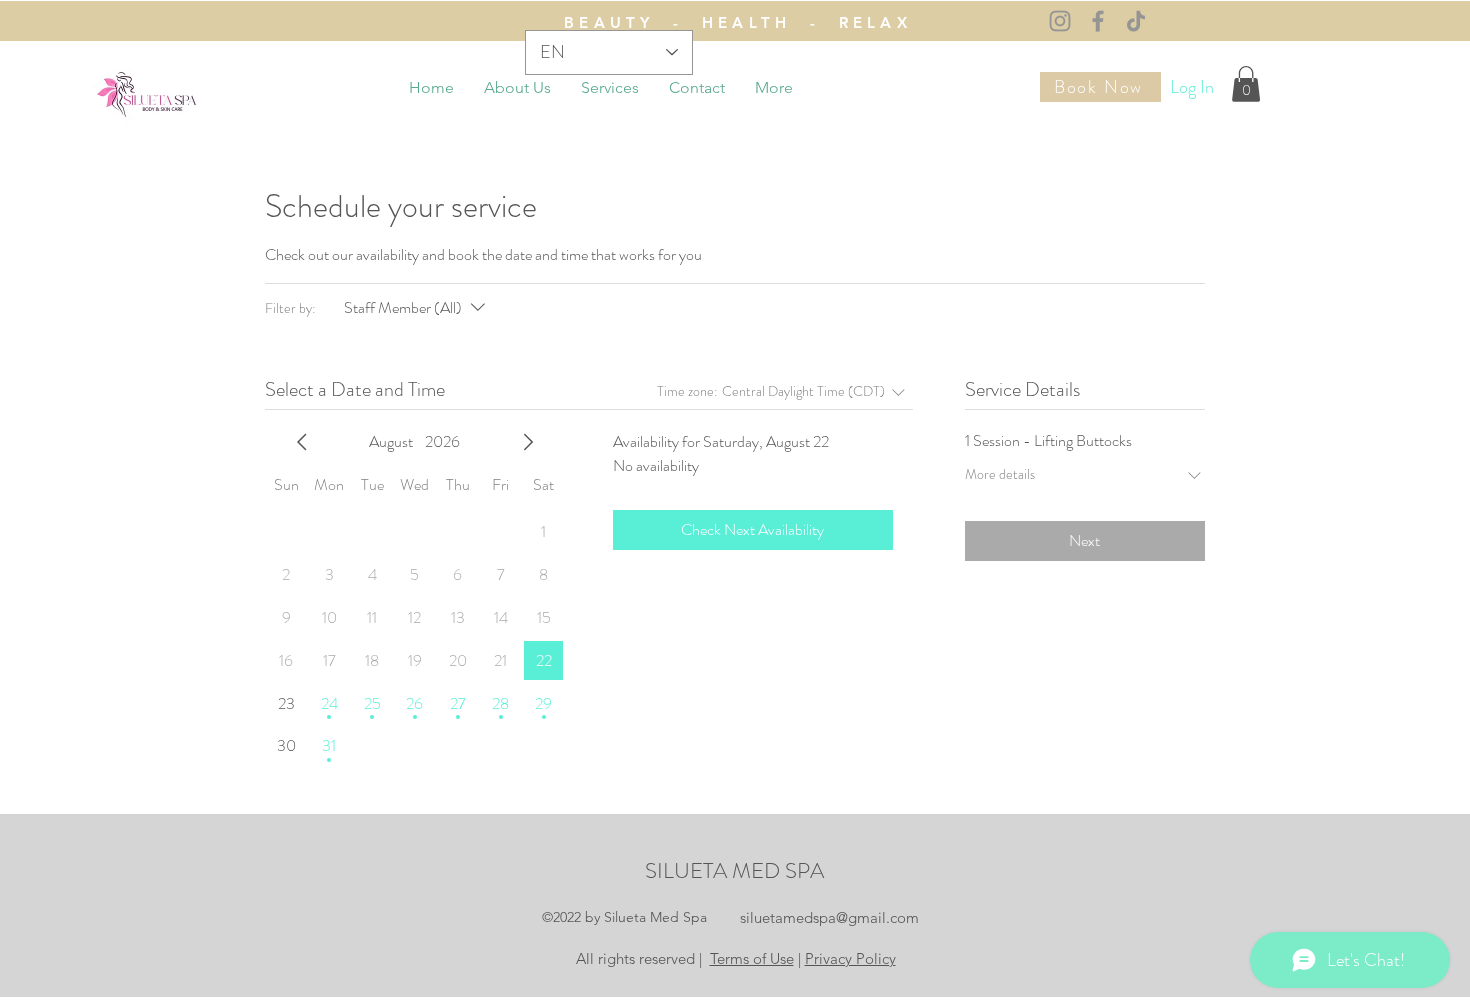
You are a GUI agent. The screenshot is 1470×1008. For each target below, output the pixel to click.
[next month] (528, 442)
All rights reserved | (641, 958)
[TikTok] (1136, 21)
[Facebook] (1098, 21)
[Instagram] (1060, 21)
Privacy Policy (850, 958)
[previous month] (302, 442)
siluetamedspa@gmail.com (829, 917)
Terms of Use (752, 958)
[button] (1246, 84)
